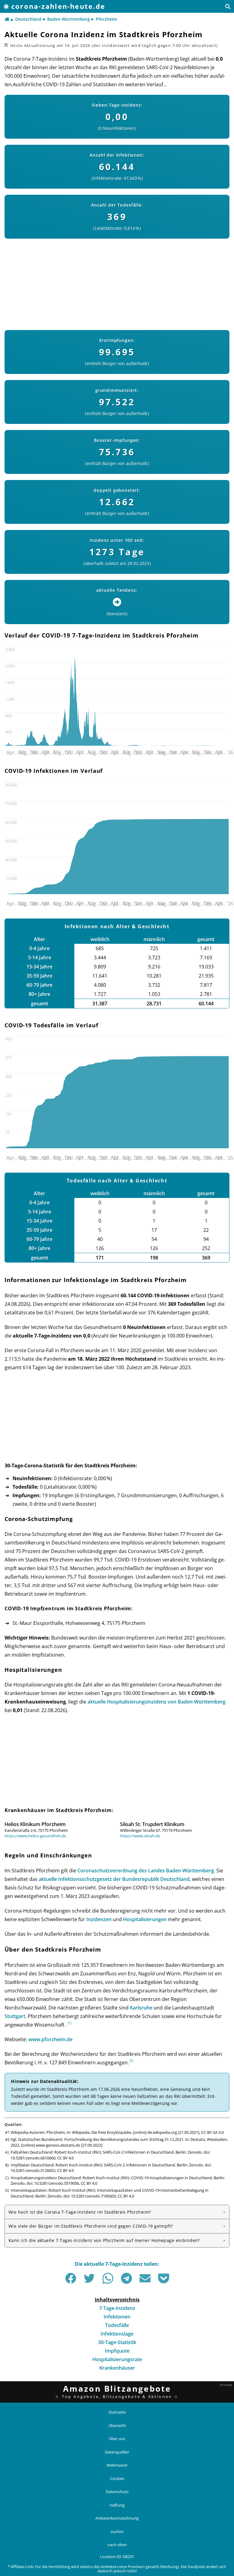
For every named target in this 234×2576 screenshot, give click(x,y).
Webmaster (117, 2465)
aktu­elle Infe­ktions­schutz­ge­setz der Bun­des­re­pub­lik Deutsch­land (114, 1879)
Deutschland (28, 19)
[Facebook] (71, 2278)
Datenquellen (117, 2452)
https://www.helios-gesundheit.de (35, 1836)
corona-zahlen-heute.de (58, 6)
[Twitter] (89, 2278)
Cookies (117, 2478)
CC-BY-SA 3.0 (212, 2132)
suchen (117, 2531)
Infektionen (117, 2317)
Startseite (117, 2412)
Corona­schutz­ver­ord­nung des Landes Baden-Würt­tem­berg (146, 1871)
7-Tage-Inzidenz (117, 2308)
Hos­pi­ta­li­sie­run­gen (145, 1919)
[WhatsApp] (108, 2278)
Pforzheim (106, 19)
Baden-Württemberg (69, 19)
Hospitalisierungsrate (117, 2359)
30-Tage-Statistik (117, 2342)
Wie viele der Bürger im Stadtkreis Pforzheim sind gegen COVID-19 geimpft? (91, 2226)
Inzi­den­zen (99, 1919)
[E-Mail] (145, 2278)
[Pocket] (164, 2278)
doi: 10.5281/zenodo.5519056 (53, 2183)
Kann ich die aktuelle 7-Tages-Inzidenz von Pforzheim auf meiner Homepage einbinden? (104, 2240)
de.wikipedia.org (162, 2132)
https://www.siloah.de (140, 1836)
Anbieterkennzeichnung (117, 2518)
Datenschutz (117, 2492)
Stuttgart (15, 2016)
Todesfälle (117, 2325)
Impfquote (117, 2351)
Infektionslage (117, 2334)
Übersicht (117, 2425)
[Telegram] (126, 2278)
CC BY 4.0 (66, 2158)
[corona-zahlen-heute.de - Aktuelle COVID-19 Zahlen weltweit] (7, 20)
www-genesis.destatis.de (58, 2145)
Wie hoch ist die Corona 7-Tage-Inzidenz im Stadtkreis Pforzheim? (80, 2212)
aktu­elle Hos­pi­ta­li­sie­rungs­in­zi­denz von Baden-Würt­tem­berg (156, 1702)
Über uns (117, 2439)
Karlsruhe (141, 2008)
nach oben (117, 2545)
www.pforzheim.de (50, 2039)
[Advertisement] (117, 281)
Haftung (117, 2505)
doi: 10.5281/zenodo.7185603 (90, 2196)
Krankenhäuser (117, 2368)
